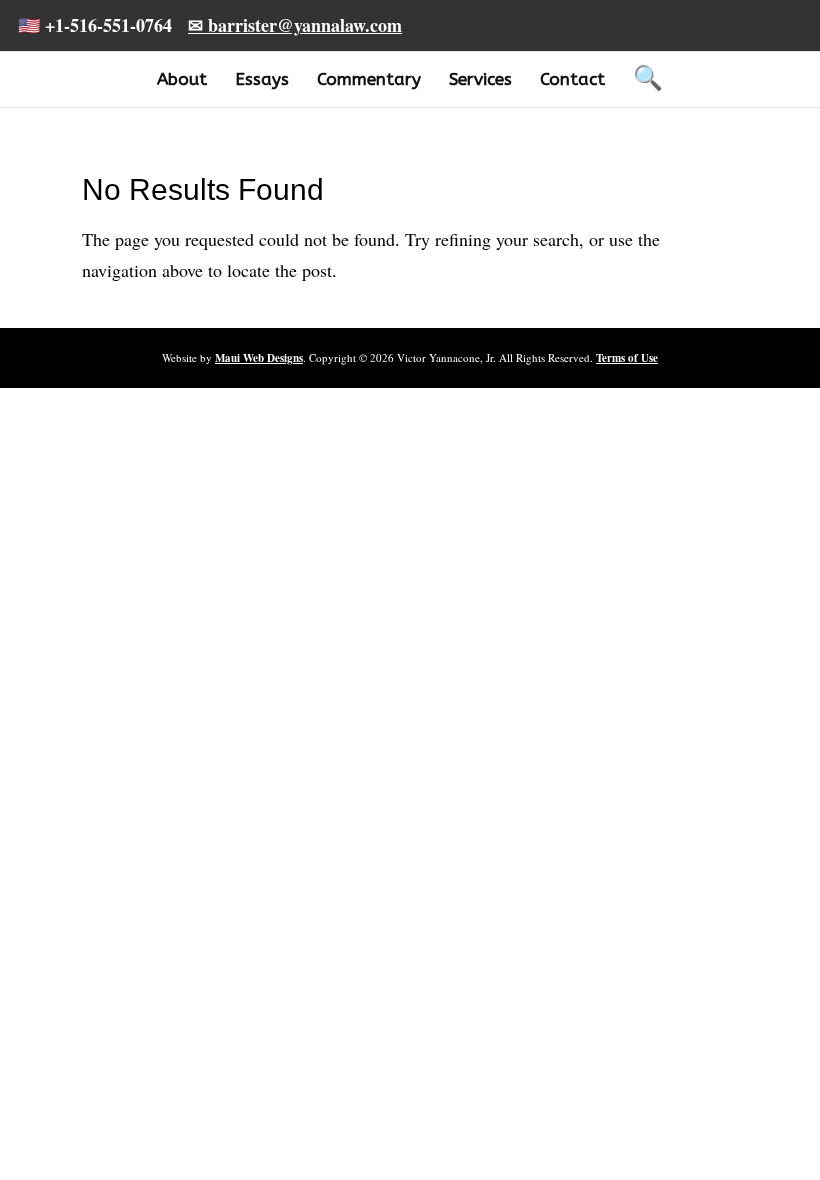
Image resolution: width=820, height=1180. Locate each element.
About (182, 79)
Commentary (369, 79)
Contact (572, 79)
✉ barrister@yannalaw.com (295, 25)
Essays (262, 79)
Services (480, 79)
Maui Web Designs (259, 358)
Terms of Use (627, 358)
